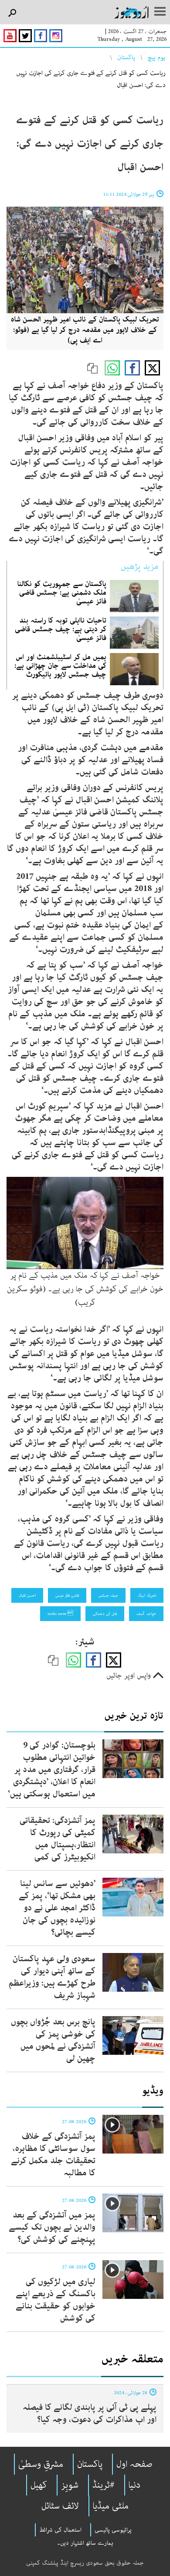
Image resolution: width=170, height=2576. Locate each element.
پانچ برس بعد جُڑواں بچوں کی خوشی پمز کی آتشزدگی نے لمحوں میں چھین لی (53, 2040)
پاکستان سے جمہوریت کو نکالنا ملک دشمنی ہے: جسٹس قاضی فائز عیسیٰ (62, 593)
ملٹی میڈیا (111, 2506)
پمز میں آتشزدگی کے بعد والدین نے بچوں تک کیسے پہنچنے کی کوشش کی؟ (52, 2227)
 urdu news (60, 1614)
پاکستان (126, 57)
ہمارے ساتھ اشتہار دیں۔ (85, 2543)
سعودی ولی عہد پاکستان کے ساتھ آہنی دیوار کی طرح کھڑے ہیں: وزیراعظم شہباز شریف (52, 1977)
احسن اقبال (27, 1595)
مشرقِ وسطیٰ (41, 2464)
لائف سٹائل (60, 2506)
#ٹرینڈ (104, 2485)
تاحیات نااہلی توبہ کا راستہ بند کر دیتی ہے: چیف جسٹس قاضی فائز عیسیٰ (61, 629)
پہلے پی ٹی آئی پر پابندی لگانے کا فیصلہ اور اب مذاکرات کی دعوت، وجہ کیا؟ (90, 2414)
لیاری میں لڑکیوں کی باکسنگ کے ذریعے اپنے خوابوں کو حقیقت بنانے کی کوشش (56, 2300)
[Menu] (160, 12)
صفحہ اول (134, 2464)
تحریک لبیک (147, 1595)
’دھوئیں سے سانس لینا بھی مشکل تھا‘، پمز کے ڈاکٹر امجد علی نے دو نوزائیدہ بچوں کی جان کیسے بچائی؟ (57, 1908)
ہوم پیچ (157, 57)
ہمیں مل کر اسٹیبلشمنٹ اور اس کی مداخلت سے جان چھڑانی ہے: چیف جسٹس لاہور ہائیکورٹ (60, 666)
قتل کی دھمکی (105, 1614)
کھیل (39, 2485)
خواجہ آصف (146, 1614)
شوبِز (70, 2485)
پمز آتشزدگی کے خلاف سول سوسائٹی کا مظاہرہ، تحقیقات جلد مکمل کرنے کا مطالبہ (53, 2155)
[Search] (12, 13)
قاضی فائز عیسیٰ (67, 1595)
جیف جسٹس (108, 1595)
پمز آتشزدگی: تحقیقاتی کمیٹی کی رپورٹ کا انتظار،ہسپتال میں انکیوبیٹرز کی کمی (58, 1839)
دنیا (134, 2485)
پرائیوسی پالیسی (113, 2530)
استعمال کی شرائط (60, 2530)
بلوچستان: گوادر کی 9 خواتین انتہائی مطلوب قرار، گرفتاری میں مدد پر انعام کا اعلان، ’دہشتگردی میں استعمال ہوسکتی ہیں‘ (52, 1770)
